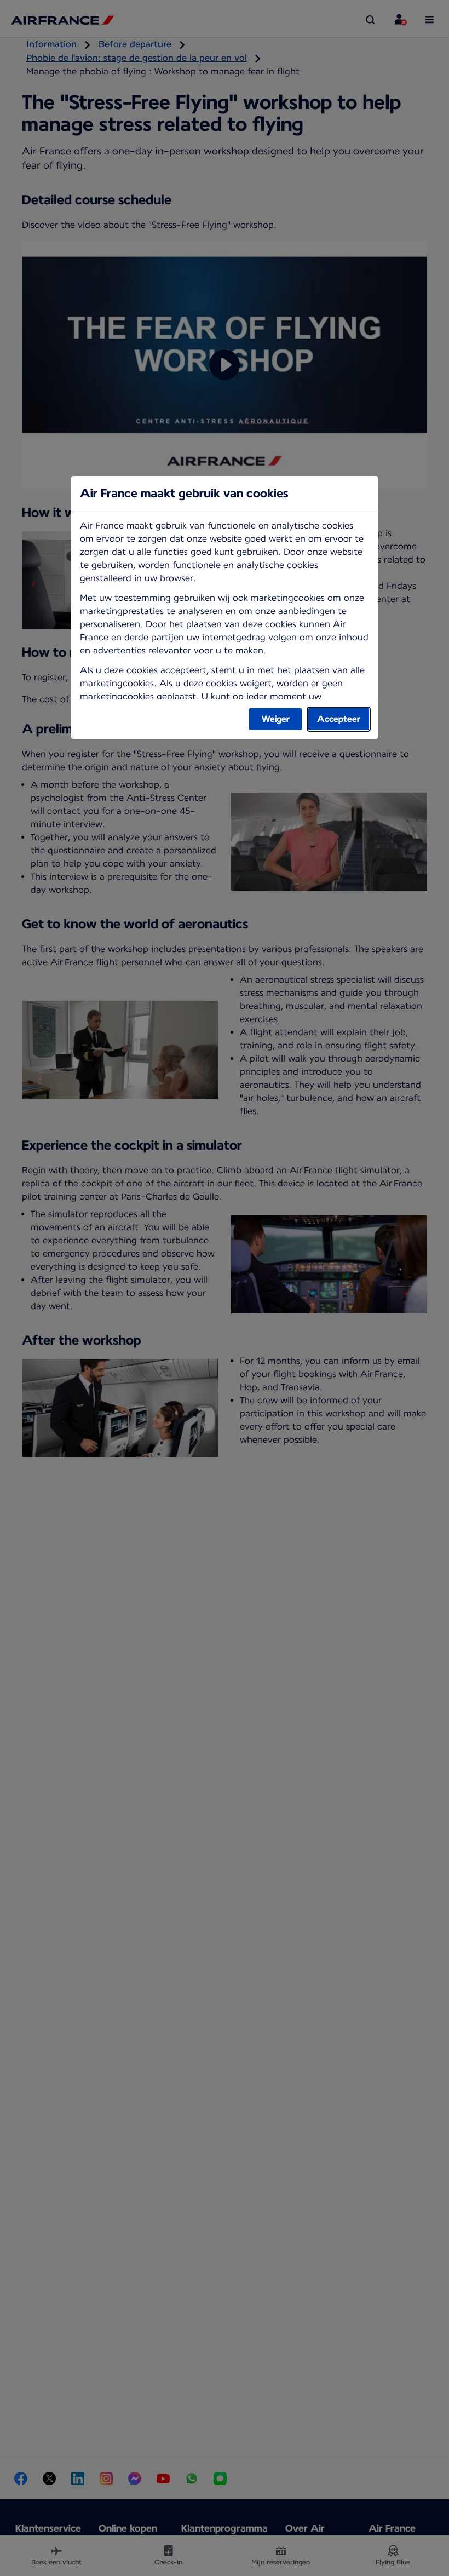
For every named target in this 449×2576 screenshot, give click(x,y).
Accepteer (339, 719)
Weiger (276, 719)
